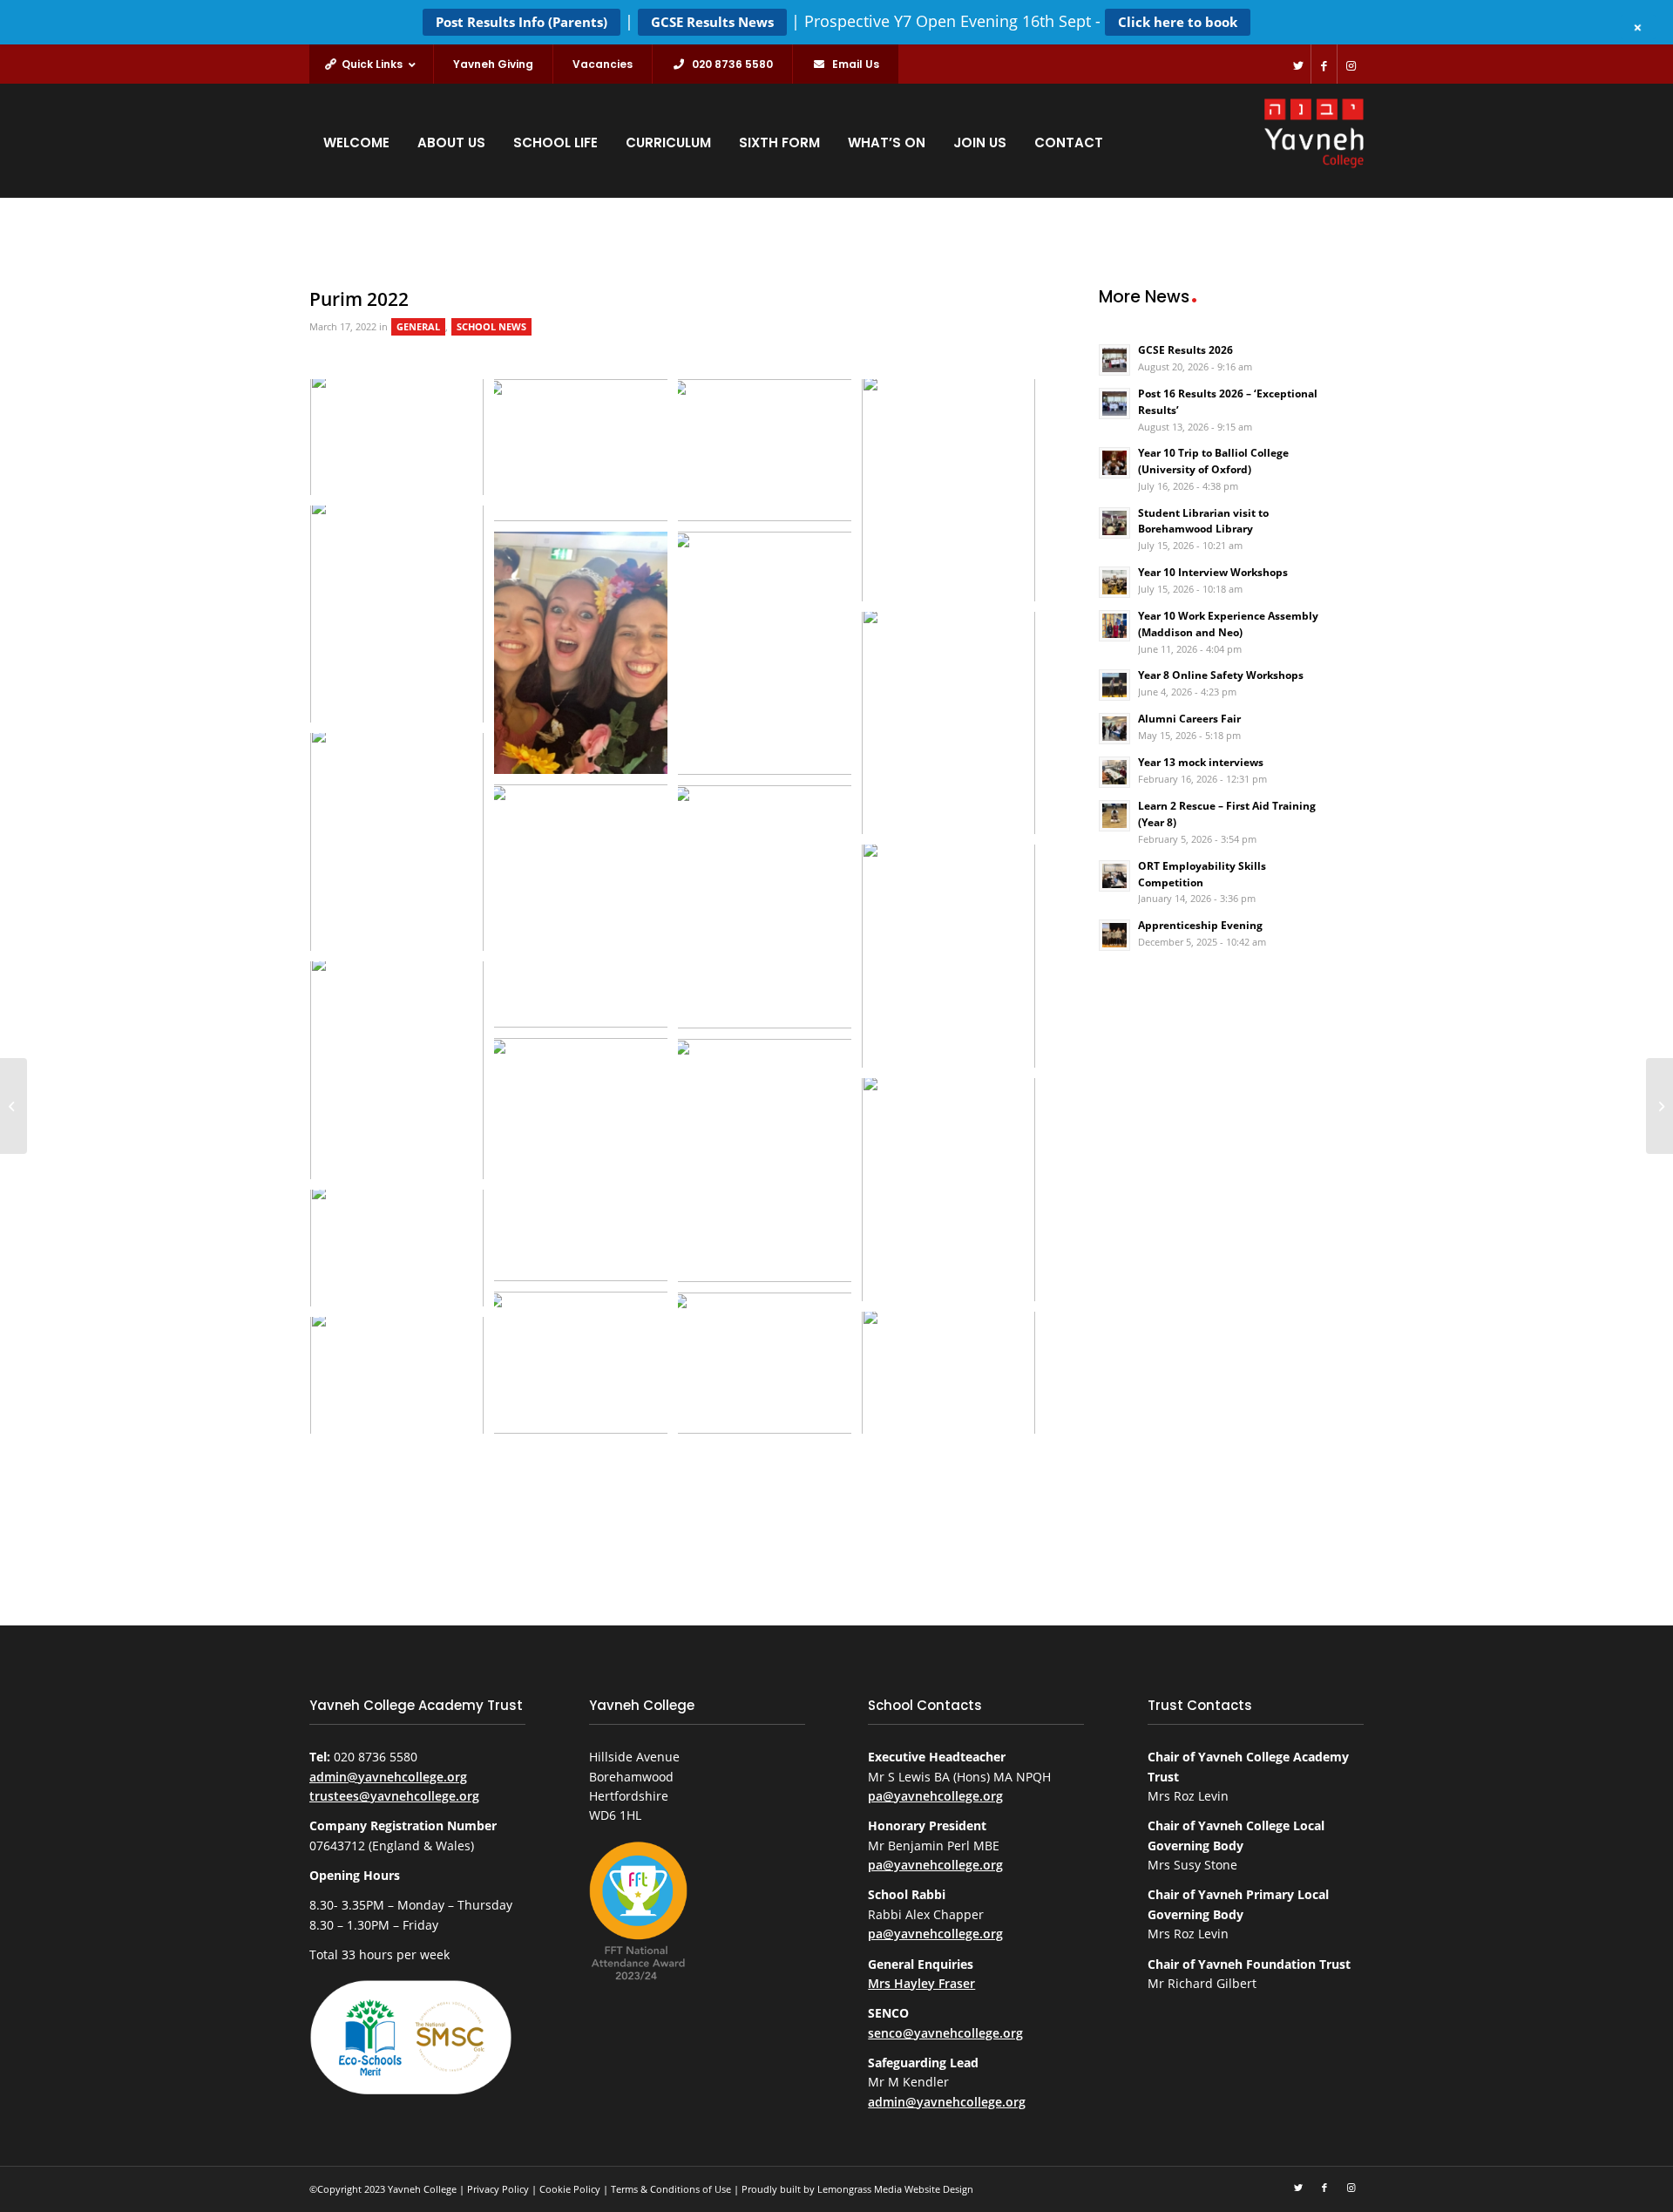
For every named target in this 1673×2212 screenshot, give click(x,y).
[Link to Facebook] (1324, 64)
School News (491, 327)
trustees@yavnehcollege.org (394, 1796)
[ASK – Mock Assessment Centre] (14, 1106)
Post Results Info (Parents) (522, 22)
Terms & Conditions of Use (671, 2189)
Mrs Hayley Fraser (921, 1983)
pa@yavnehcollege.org (935, 1796)
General (418, 327)
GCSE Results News (712, 22)
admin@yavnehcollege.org (388, 1777)
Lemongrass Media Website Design (895, 2189)
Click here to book (1178, 22)
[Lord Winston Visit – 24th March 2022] (1659, 1106)
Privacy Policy (498, 2189)
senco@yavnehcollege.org (945, 2033)
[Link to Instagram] (1351, 64)
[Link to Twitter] (1298, 64)
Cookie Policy (570, 2189)
